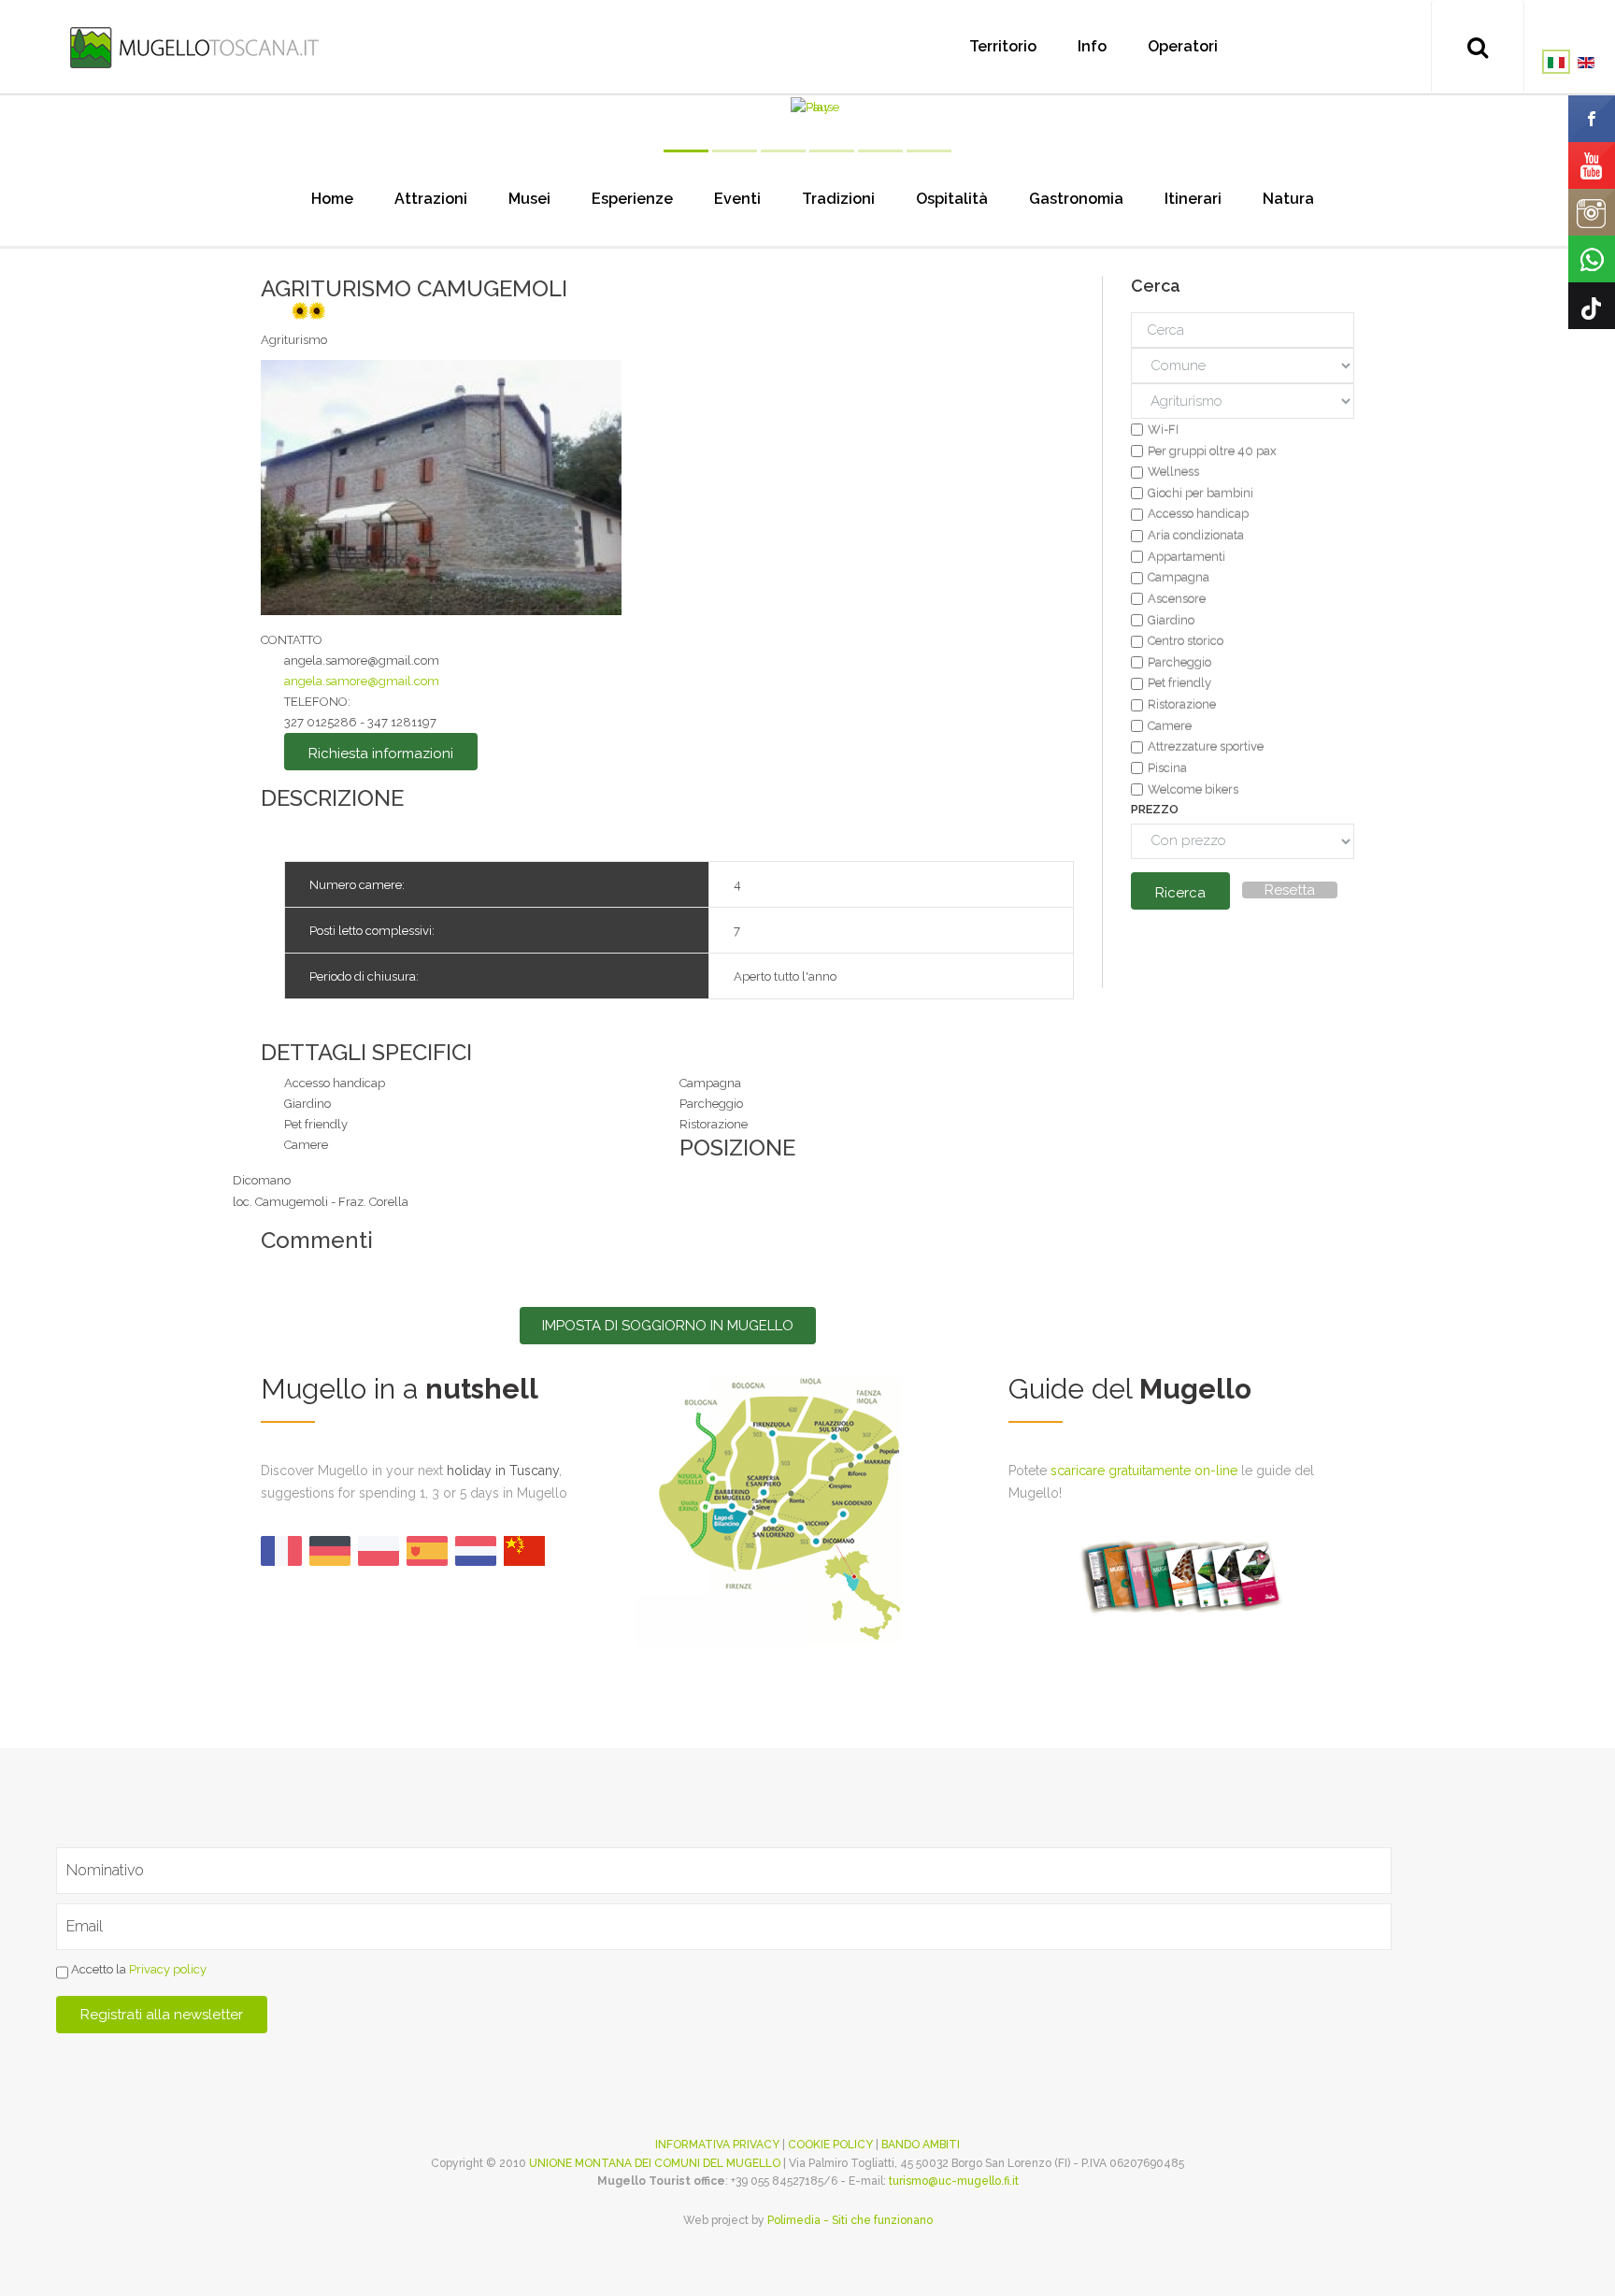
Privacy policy (168, 1969)
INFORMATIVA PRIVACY (717, 2145)
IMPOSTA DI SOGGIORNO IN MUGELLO (668, 1326)
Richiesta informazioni (381, 753)
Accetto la (137, 1969)
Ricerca (1180, 893)
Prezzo (1155, 809)
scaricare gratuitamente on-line (1144, 1471)
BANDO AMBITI (921, 2145)
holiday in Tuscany (503, 1471)
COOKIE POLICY (830, 2145)
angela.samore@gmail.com (362, 681)
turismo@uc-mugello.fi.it (954, 2181)
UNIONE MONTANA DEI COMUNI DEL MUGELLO (655, 2163)
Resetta (1290, 890)
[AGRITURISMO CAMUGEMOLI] (441, 487)
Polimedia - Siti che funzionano (850, 2220)
